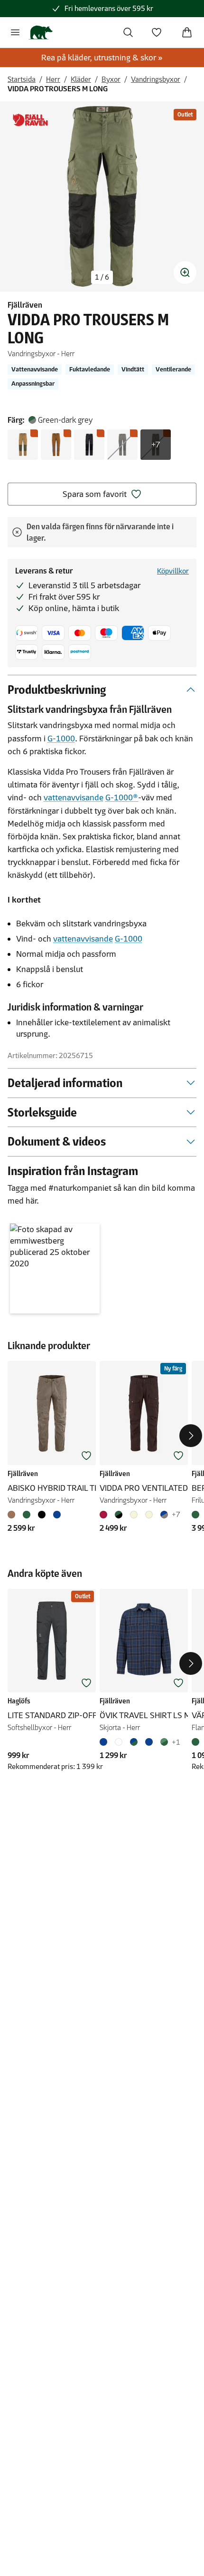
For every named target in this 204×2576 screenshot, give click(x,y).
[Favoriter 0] (157, 32)
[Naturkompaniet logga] (41, 32)
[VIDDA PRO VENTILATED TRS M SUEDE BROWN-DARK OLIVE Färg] (149, 1515)
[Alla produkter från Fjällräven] (30, 120)
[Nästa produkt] (191, 1436)
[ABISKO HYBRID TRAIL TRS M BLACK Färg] (42, 1515)
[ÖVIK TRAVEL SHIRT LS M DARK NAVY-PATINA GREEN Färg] (134, 1742)
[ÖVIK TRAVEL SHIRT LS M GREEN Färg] (164, 1742)
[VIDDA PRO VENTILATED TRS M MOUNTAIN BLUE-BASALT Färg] (164, 1515)
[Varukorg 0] (187, 32)
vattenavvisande (74, 797)
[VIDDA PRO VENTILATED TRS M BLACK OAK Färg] (105, 1515)
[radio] (23, 445)
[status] (102, 277)
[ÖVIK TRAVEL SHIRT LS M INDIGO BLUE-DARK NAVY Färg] (105, 1742)
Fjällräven (25, 305)
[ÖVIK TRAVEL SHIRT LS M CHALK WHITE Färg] (119, 1742)
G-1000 (61, 739)
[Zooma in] (185, 272)
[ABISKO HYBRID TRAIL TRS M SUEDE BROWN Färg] (13, 1515)
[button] (55, 1269)
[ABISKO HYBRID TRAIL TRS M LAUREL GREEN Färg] (27, 1515)
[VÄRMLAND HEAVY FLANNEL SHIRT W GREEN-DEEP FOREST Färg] (197, 1742)
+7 (156, 445)
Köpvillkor (173, 571)
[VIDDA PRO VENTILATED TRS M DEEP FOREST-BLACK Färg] (119, 1515)
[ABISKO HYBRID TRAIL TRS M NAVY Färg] (57, 1515)
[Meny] (15, 32)
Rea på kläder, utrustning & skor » (102, 58)
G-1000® (122, 797)
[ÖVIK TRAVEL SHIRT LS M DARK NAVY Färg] (149, 1742)
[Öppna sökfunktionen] (128, 32)
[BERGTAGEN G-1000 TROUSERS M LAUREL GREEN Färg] (197, 1515)
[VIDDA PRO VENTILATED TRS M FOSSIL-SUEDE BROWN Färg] (134, 1515)
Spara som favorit (95, 494)
